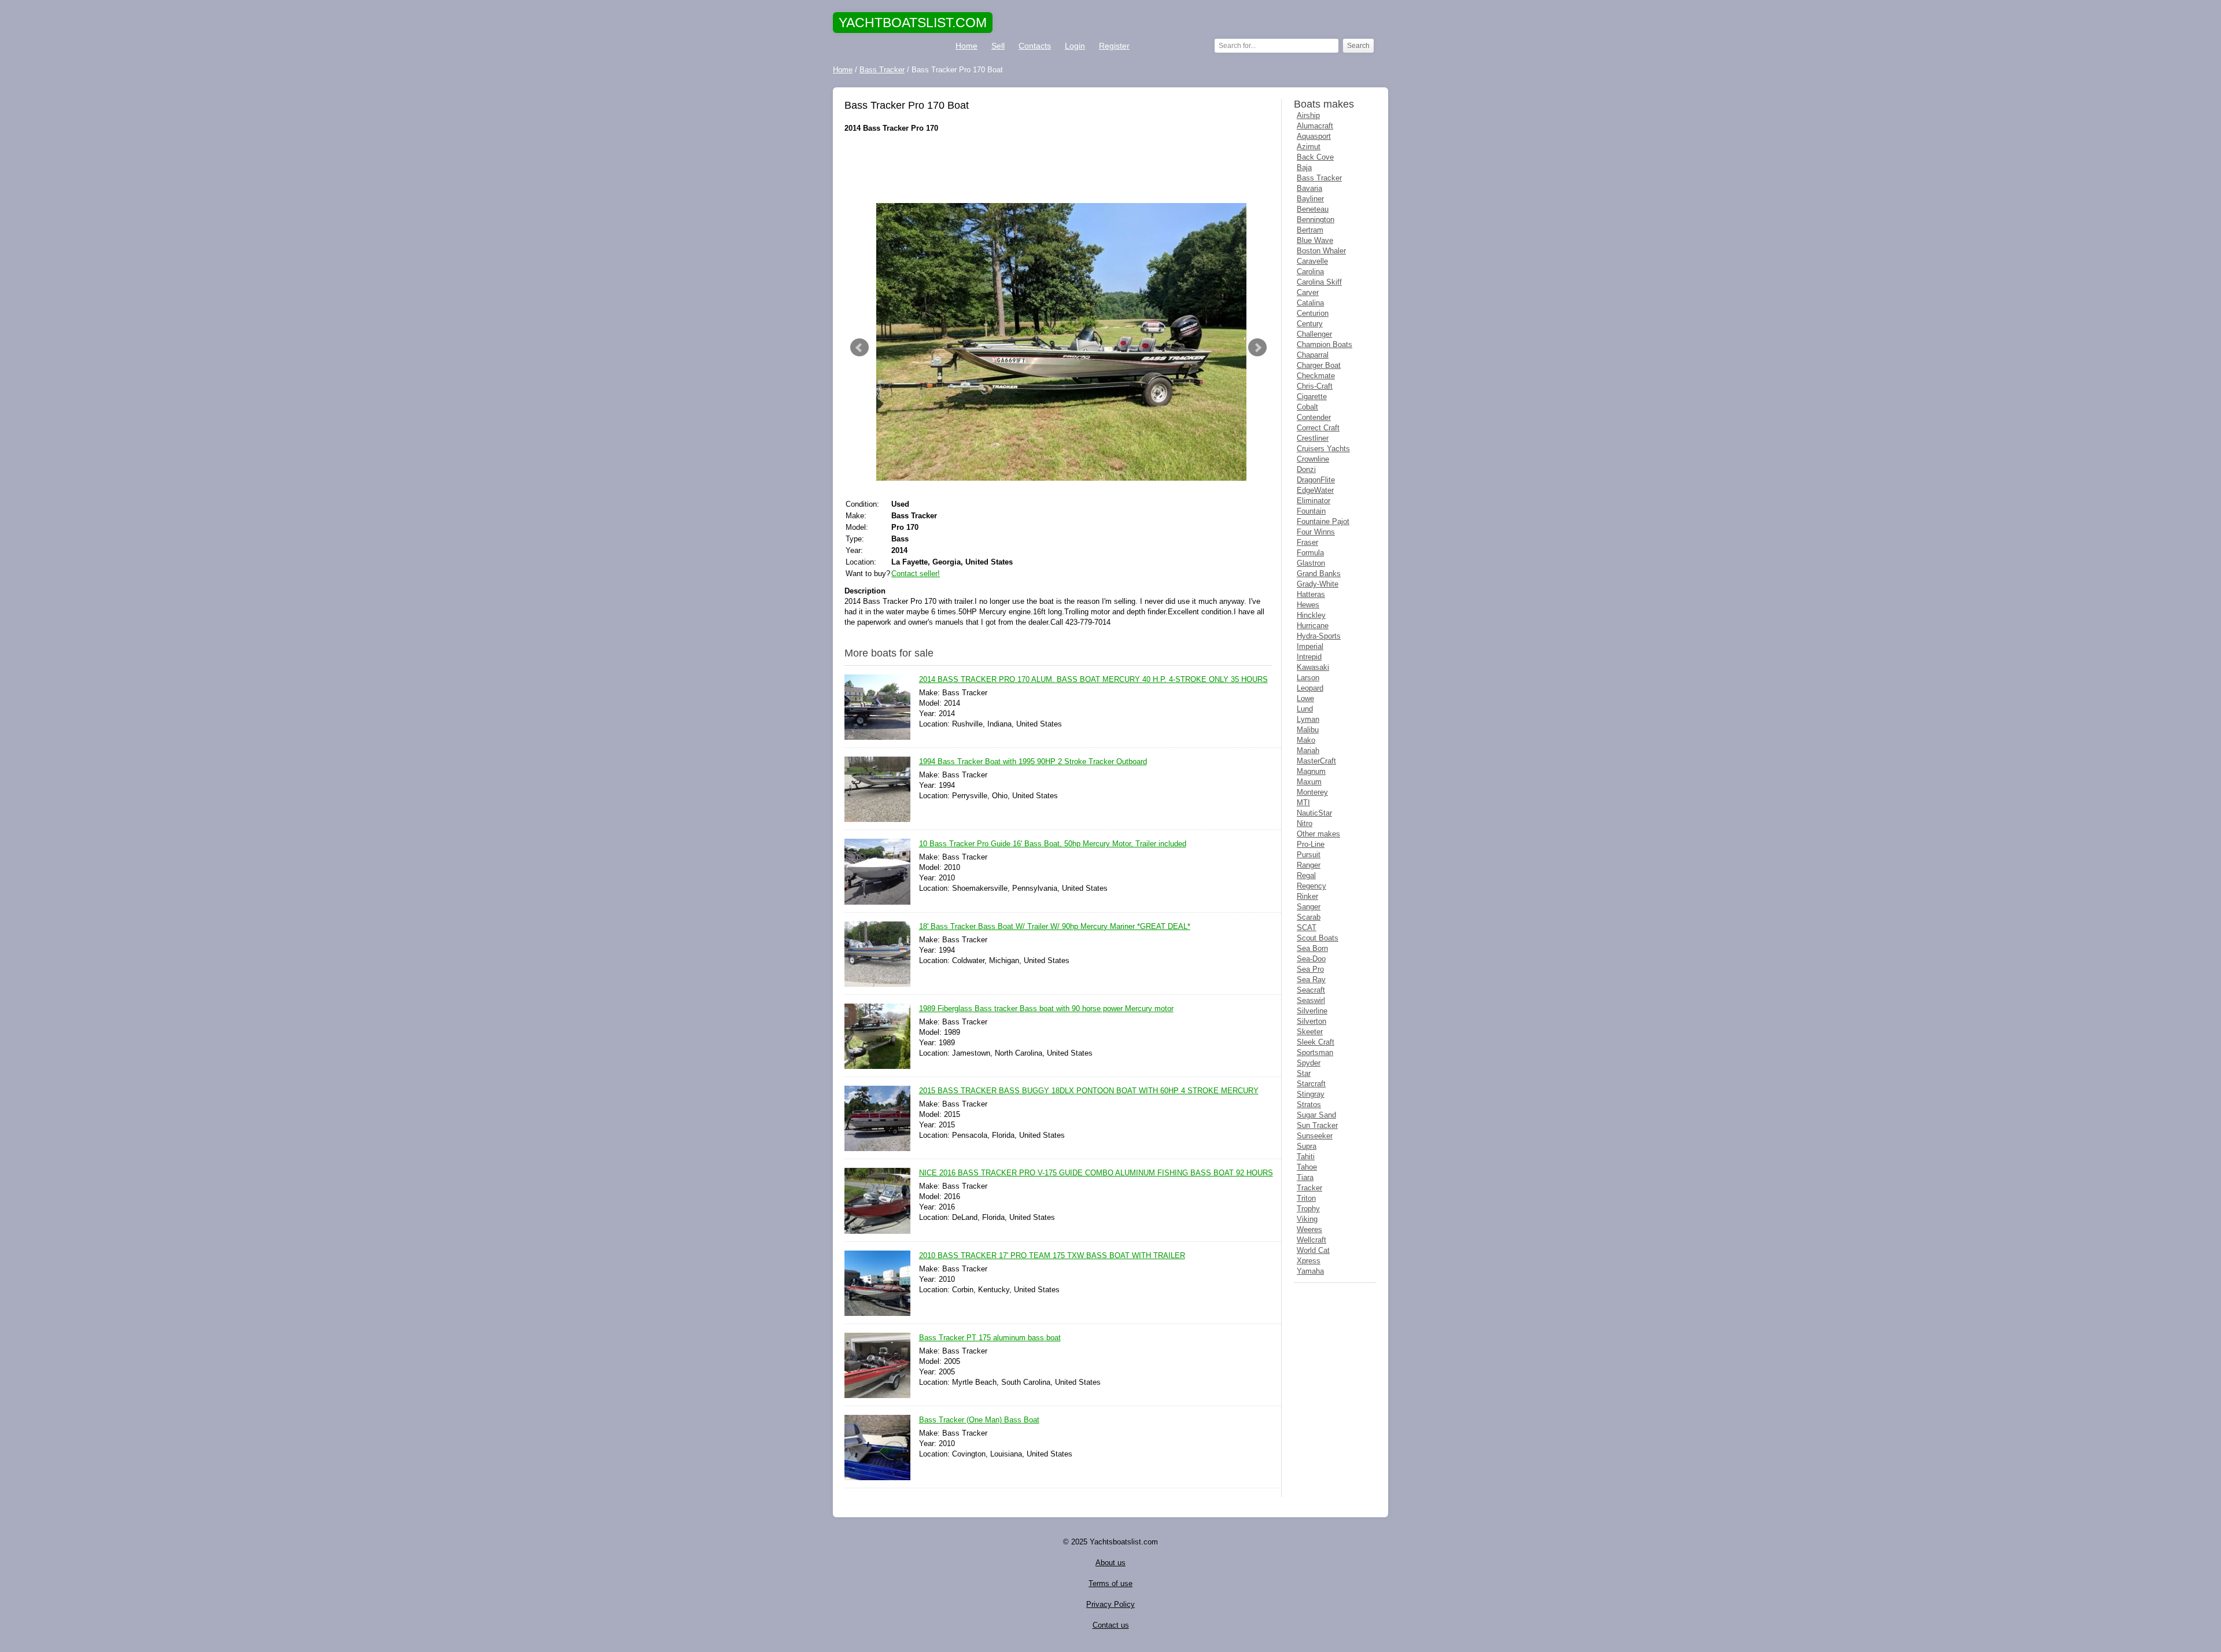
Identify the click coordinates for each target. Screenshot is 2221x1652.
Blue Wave (1315, 240)
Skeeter (1310, 1032)
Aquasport (1314, 136)
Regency (1311, 886)
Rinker (1307, 896)
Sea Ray (1311, 980)
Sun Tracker (1317, 1125)
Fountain (1311, 511)
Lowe (1305, 698)
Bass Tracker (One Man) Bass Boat (979, 1420)
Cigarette (1312, 397)
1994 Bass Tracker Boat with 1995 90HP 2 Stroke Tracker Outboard (1033, 762)
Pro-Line (1311, 844)
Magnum (1311, 771)
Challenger (1314, 334)
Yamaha (1310, 1271)
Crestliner (1313, 438)
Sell (998, 46)
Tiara (1305, 1177)
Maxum (1309, 782)
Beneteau (1313, 209)
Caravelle (1312, 261)
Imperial (1310, 646)
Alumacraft (1315, 126)
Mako (1306, 740)
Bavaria (1309, 188)
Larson (1308, 678)
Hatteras (1311, 594)
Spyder (1309, 1063)
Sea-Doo (1311, 959)
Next (1257, 348)
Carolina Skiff (1319, 282)
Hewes (1308, 605)
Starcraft (1311, 1084)
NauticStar (1314, 813)
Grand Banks (1319, 574)
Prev (859, 348)
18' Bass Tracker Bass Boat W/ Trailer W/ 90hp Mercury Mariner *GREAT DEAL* (1055, 926)
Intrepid (1309, 657)
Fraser (1307, 542)
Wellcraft (1311, 1240)
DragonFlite (1316, 480)
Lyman (1308, 719)
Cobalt (1307, 407)
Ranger (1309, 865)
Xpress (1309, 1261)
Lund (1305, 709)
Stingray (1311, 1094)
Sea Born (1312, 948)
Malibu (1308, 730)
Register (1114, 46)
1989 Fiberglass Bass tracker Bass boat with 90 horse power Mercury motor (1046, 1008)
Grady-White (1318, 584)
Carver (1308, 292)
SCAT (1307, 928)
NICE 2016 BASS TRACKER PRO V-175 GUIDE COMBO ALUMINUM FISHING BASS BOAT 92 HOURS (1096, 1173)
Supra (1307, 1146)
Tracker (1309, 1188)
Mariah (1308, 751)
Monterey (1312, 792)
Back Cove (1315, 157)
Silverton (1311, 1021)
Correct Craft (1318, 428)
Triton (1306, 1198)
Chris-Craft (1315, 386)
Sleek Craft (1316, 1042)
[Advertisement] (1058, 168)
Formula (1310, 553)
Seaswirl (1311, 1000)
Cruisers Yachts (1323, 449)
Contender (1314, 417)
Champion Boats (1325, 344)
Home (966, 46)
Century (1310, 324)
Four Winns (1316, 532)
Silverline (1312, 1011)
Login (1075, 46)
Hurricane (1313, 626)
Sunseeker (1315, 1136)
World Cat (1313, 1250)
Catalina (1310, 303)
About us (1110, 1563)
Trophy (1308, 1209)
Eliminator (1314, 501)
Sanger (1309, 907)
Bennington (1316, 220)
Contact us (1111, 1625)
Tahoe (1307, 1167)
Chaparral (1313, 355)
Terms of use (1110, 1583)
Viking (1307, 1219)
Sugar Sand (1316, 1115)
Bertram (1310, 230)
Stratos (1309, 1105)
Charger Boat (1319, 365)
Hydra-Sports (1319, 636)
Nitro (1305, 823)
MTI (1303, 803)
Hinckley (1311, 615)
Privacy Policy (1110, 1604)
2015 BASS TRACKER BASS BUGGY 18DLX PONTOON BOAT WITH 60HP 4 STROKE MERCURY (1089, 1091)
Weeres (1309, 1229)
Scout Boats (1318, 938)
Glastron (1311, 563)
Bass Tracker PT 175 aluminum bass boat (990, 1338)
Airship (1308, 115)
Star (1304, 1073)
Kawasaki (1313, 667)
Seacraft (1311, 990)
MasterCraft (1316, 761)
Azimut (1309, 147)
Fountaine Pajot (1323, 521)
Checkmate (1316, 376)
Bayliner (1310, 199)
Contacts (1035, 46)
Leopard (1310, 688)
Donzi (1306, 469)
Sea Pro (1310, 969)
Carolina (1310, 272)
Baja (1304, 167)
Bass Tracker (1319, 178)
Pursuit (1309, 855)
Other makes (1318, 834)
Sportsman (1315, 1052)
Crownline (1313, 459)
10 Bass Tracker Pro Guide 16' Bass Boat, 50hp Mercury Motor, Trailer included (1053, 844)
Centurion (1313, 313)
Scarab (1309, 917)
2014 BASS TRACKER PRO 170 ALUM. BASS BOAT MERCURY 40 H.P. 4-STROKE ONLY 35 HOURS (1093, 679)
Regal (1306, 875)
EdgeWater (1315, 490)
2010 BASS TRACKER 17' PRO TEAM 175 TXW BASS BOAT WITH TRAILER (1052, 1255)
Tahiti (1306, 1157)
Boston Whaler (1321, 251)
